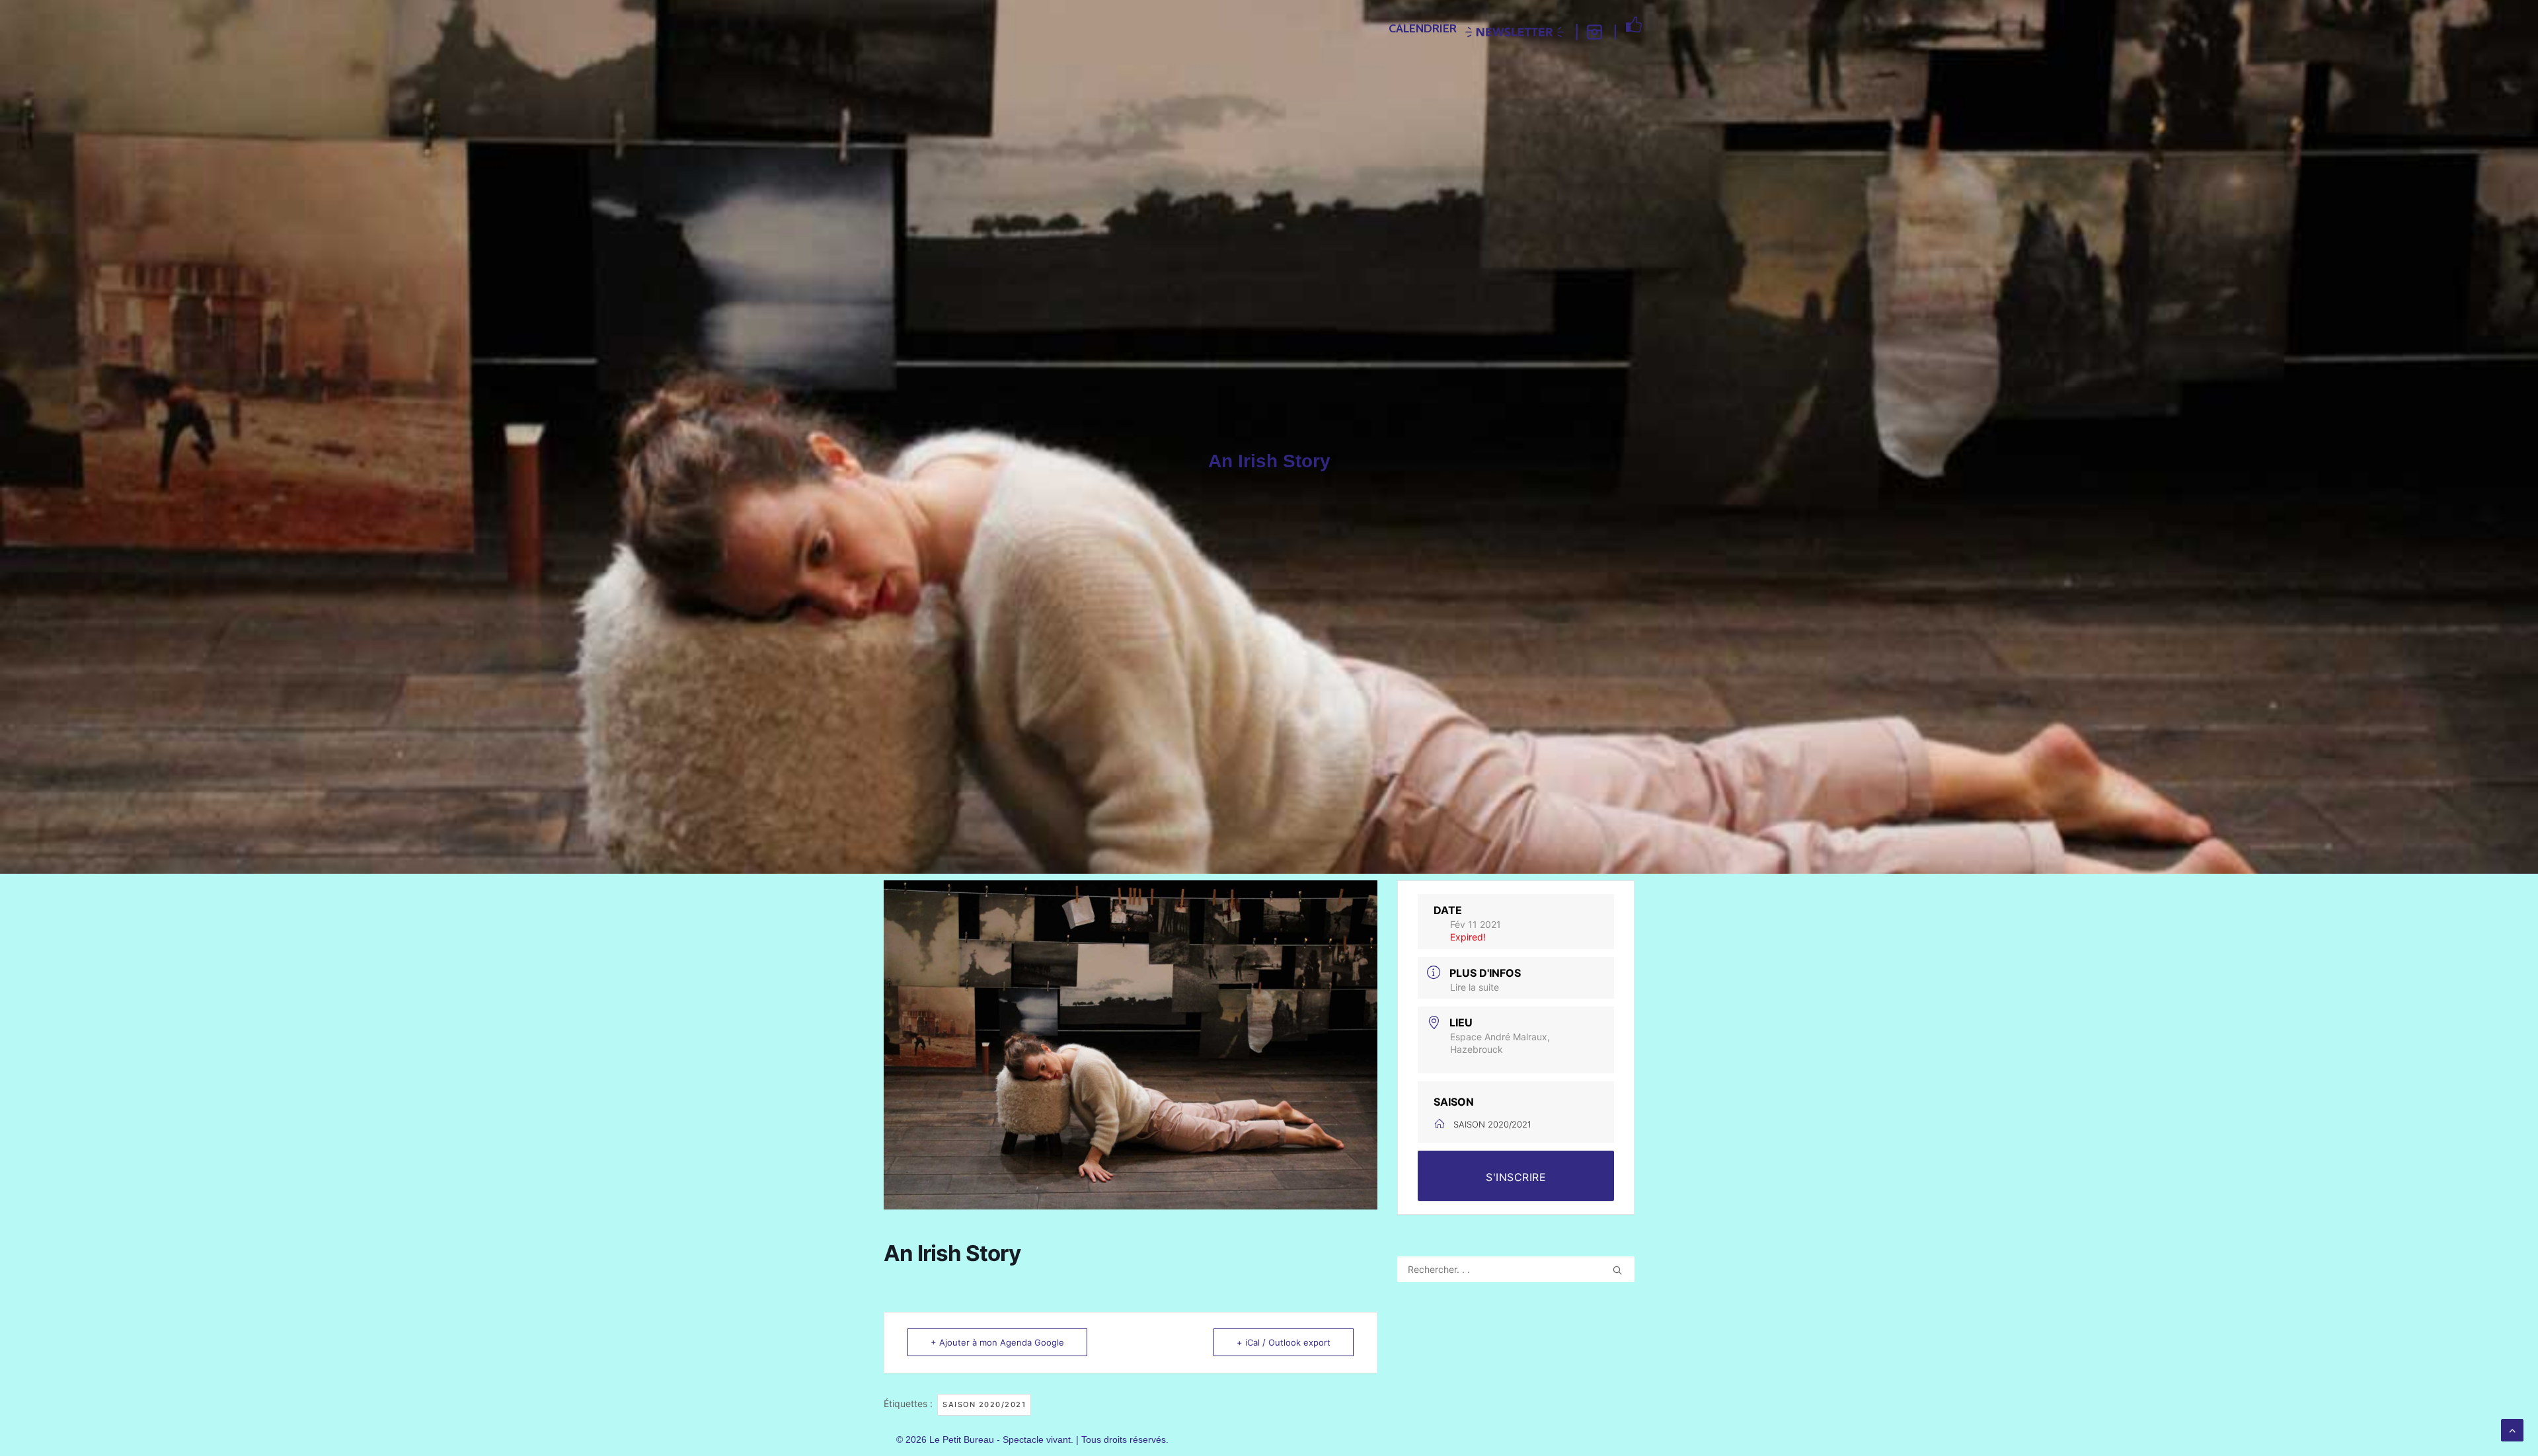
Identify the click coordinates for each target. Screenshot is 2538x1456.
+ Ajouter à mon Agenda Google (997, 1342)
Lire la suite (1475, 987)
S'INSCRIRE (1516, 1177)
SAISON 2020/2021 (984, 1404)
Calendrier (1423, 28)
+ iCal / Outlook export (1284, 1342)
